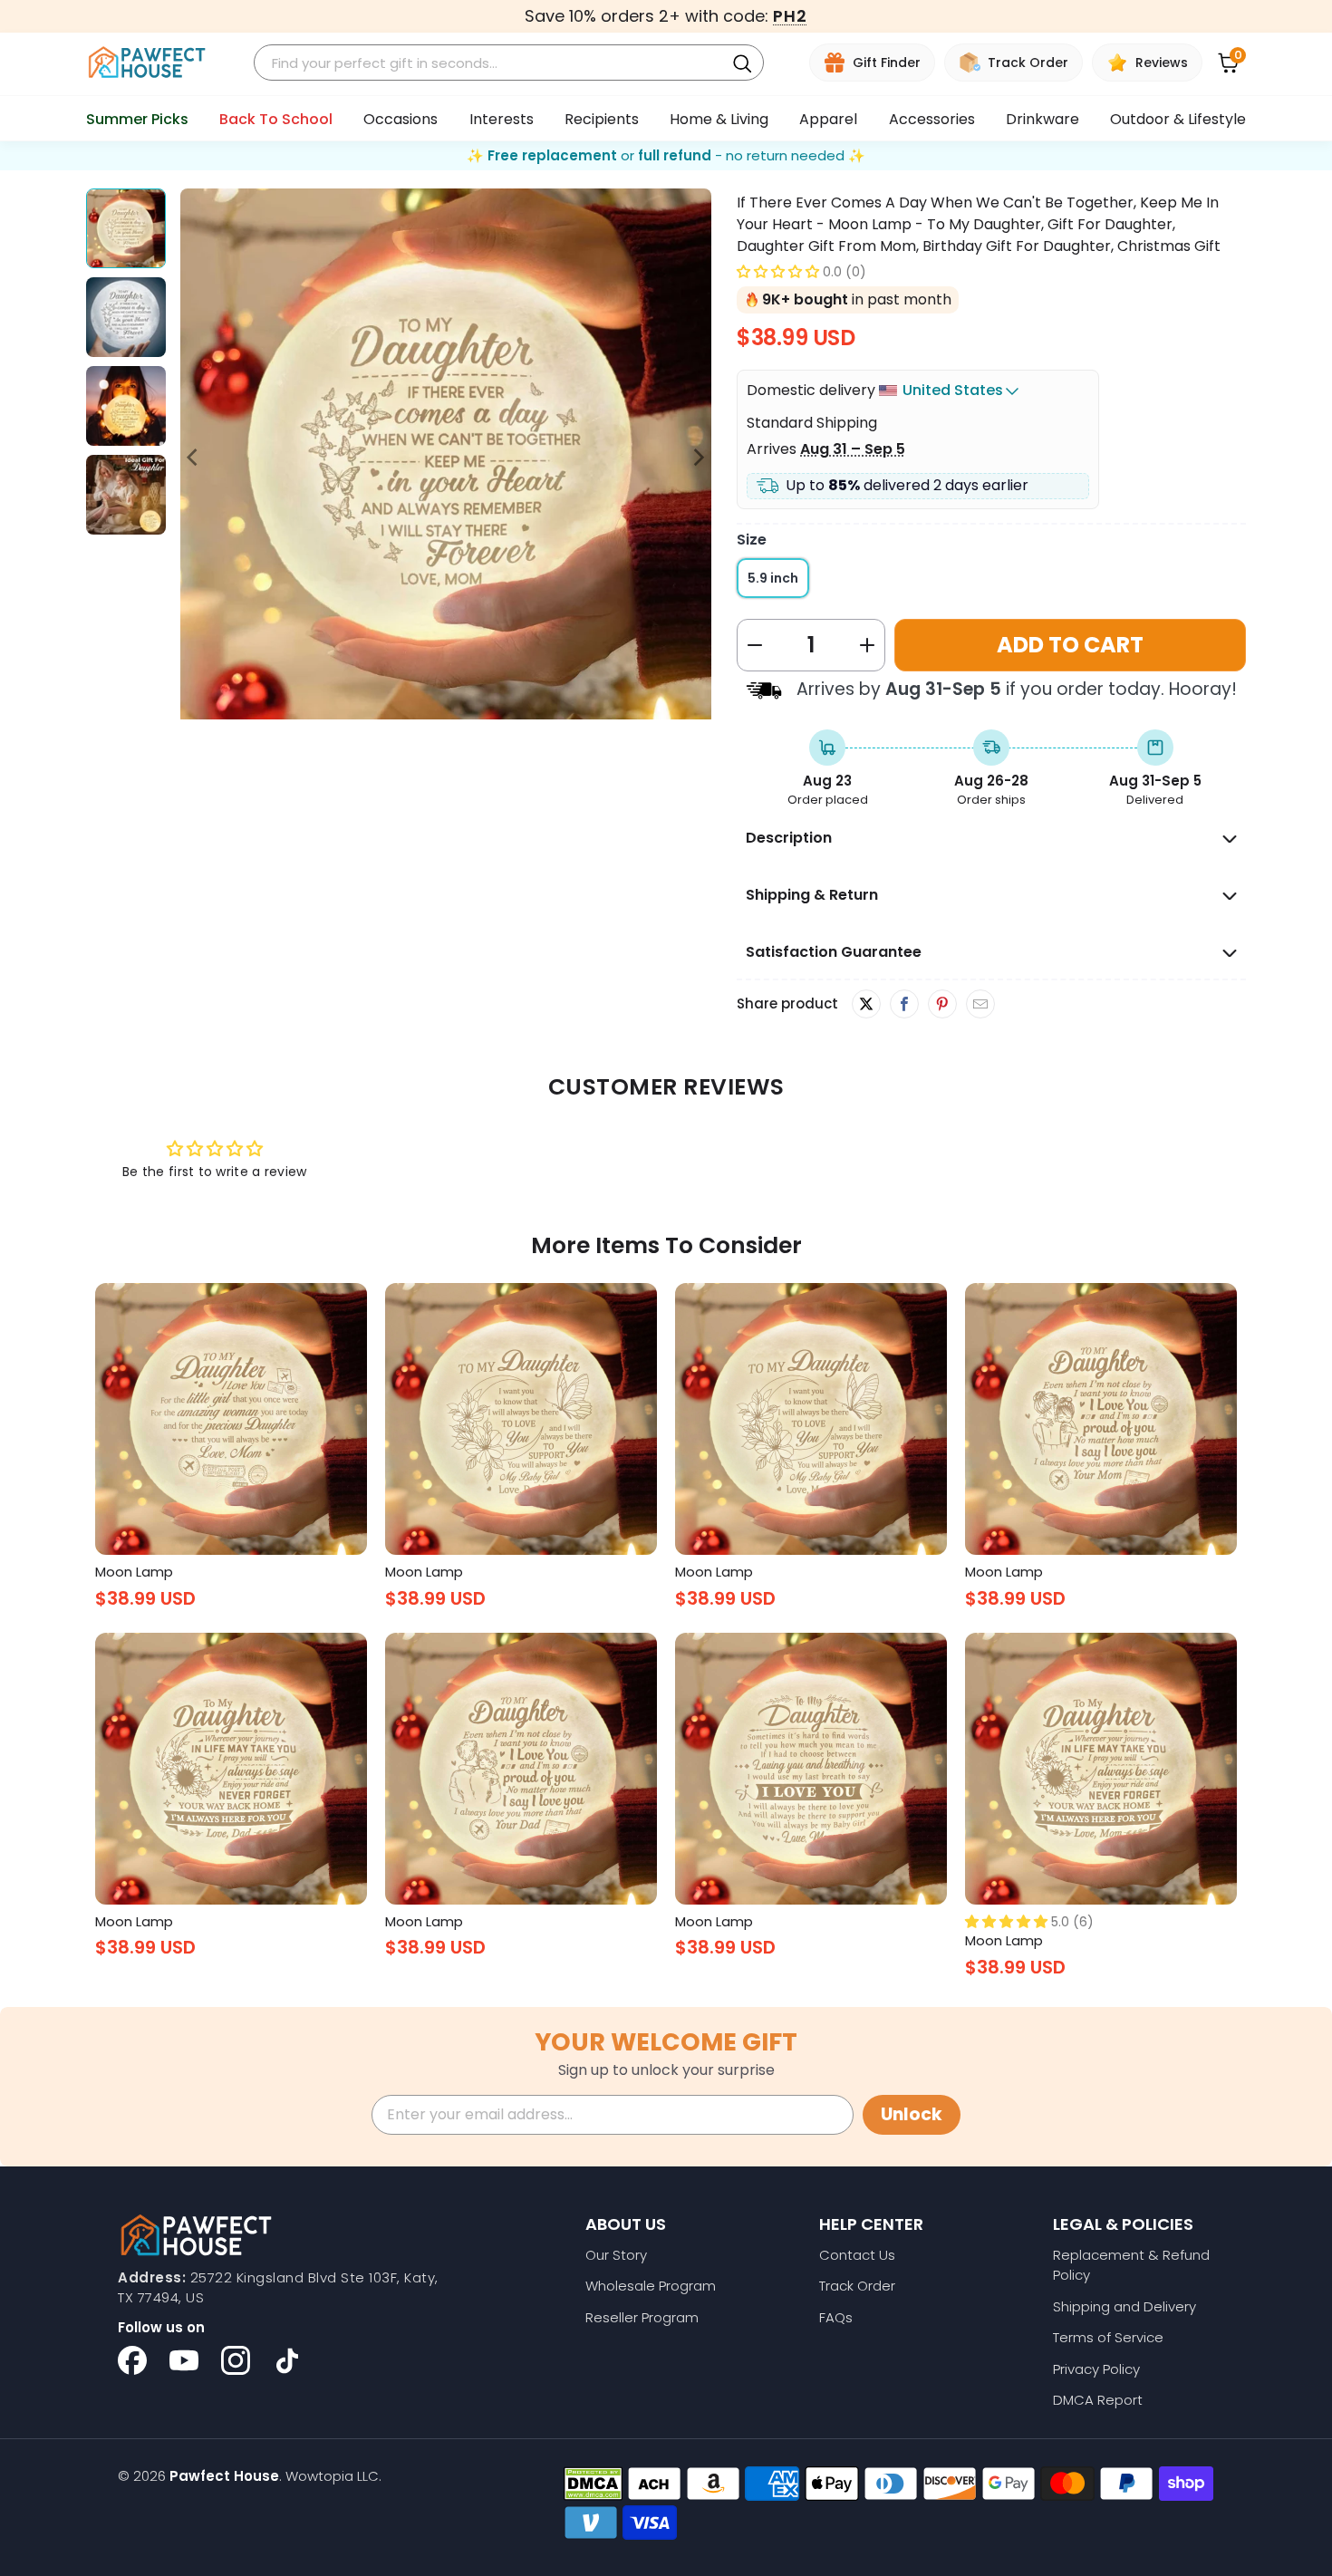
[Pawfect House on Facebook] (132, 2360)
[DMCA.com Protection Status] (593, 2484)
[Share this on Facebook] (904, 1005)
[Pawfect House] (147, 63)
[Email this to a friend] (980, 1005)
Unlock (912, 2114)
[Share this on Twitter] (866, 1004)
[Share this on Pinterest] (942, 1005)
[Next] (698, 457)
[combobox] (492, 63)
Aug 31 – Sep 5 (853, 449)
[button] (778, 271)
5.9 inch (773, 578)
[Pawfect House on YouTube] (184, 2360)
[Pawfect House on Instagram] (236, 2360)
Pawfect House (224, 2476)
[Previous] (194, 457)
